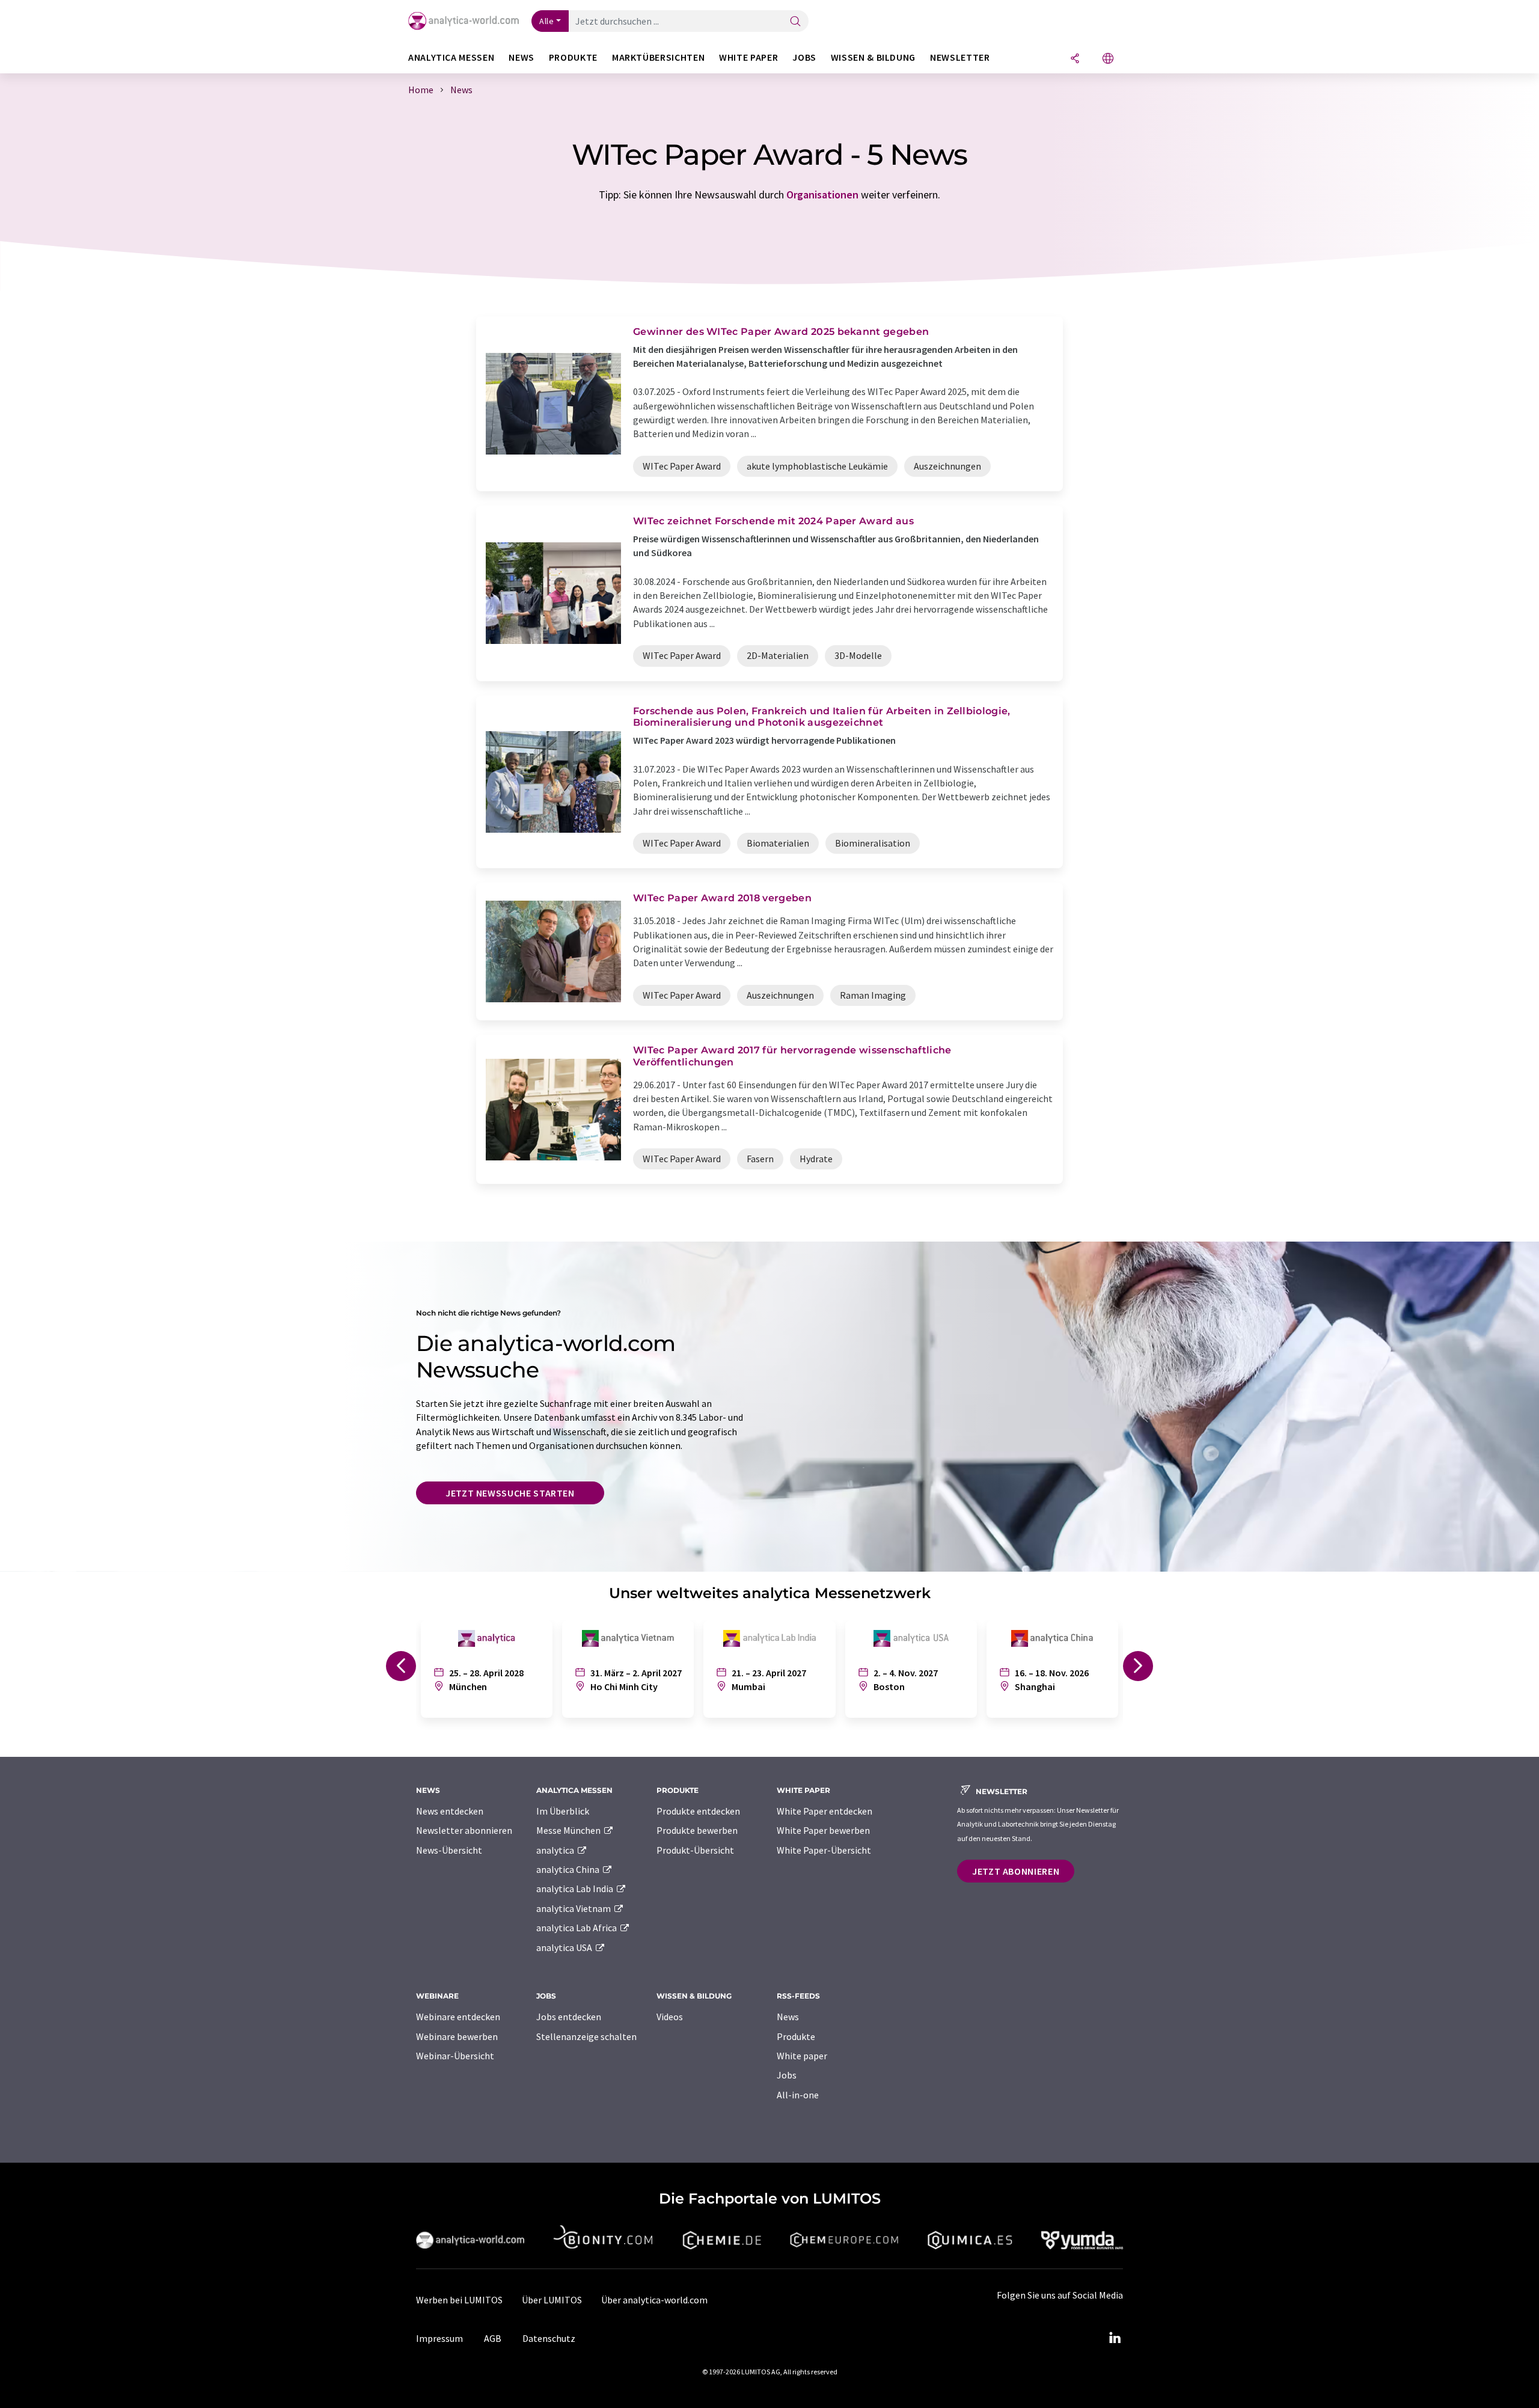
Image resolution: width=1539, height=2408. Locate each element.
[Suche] (795, 22)
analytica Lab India (576, 1889)
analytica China (569, 1869)
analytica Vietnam (574, 1908)
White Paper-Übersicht (824, 1850)
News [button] (522, 57)
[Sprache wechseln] (1108, 59)
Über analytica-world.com (654, 2300)
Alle (546, 21)
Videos (670, 2017)
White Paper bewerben (823, 1830)
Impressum (439, 2338)
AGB (493, 2338)
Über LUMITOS (552, 2300)
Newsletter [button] (960, 57)
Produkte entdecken (698, 1811)
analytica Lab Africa (577, 1928)
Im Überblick (563, 1811)
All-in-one (798, 2095)
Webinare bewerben (457, 2036)
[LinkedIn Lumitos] (1115, 2338)
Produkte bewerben (697, 1830)
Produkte (796, 2036)
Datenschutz (549, 2338)
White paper (802, 2056)
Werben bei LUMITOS (459, 2300)
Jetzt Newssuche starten (510, 1493)
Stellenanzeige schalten (586, 2036)
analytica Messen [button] (451, 57)
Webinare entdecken (458, 2017)
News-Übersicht (449, 1850)
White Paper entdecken (825, 1811)
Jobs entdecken (569, 2017)
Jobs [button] (804, 57)
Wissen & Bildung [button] (873, 57)
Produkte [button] (573, 57)
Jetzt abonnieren (1016, 1871)
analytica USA (565, 1947)
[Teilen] (1075, 59)
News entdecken (450, 1811)
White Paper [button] (748, 57)
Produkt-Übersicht (695, 1850)
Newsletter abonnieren (464, 1830)
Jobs (787, 2075)
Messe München (569, 1830)
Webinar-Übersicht (455, 2056)
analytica (556, 1850)
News (788, 2017)
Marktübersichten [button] (658, 57)
